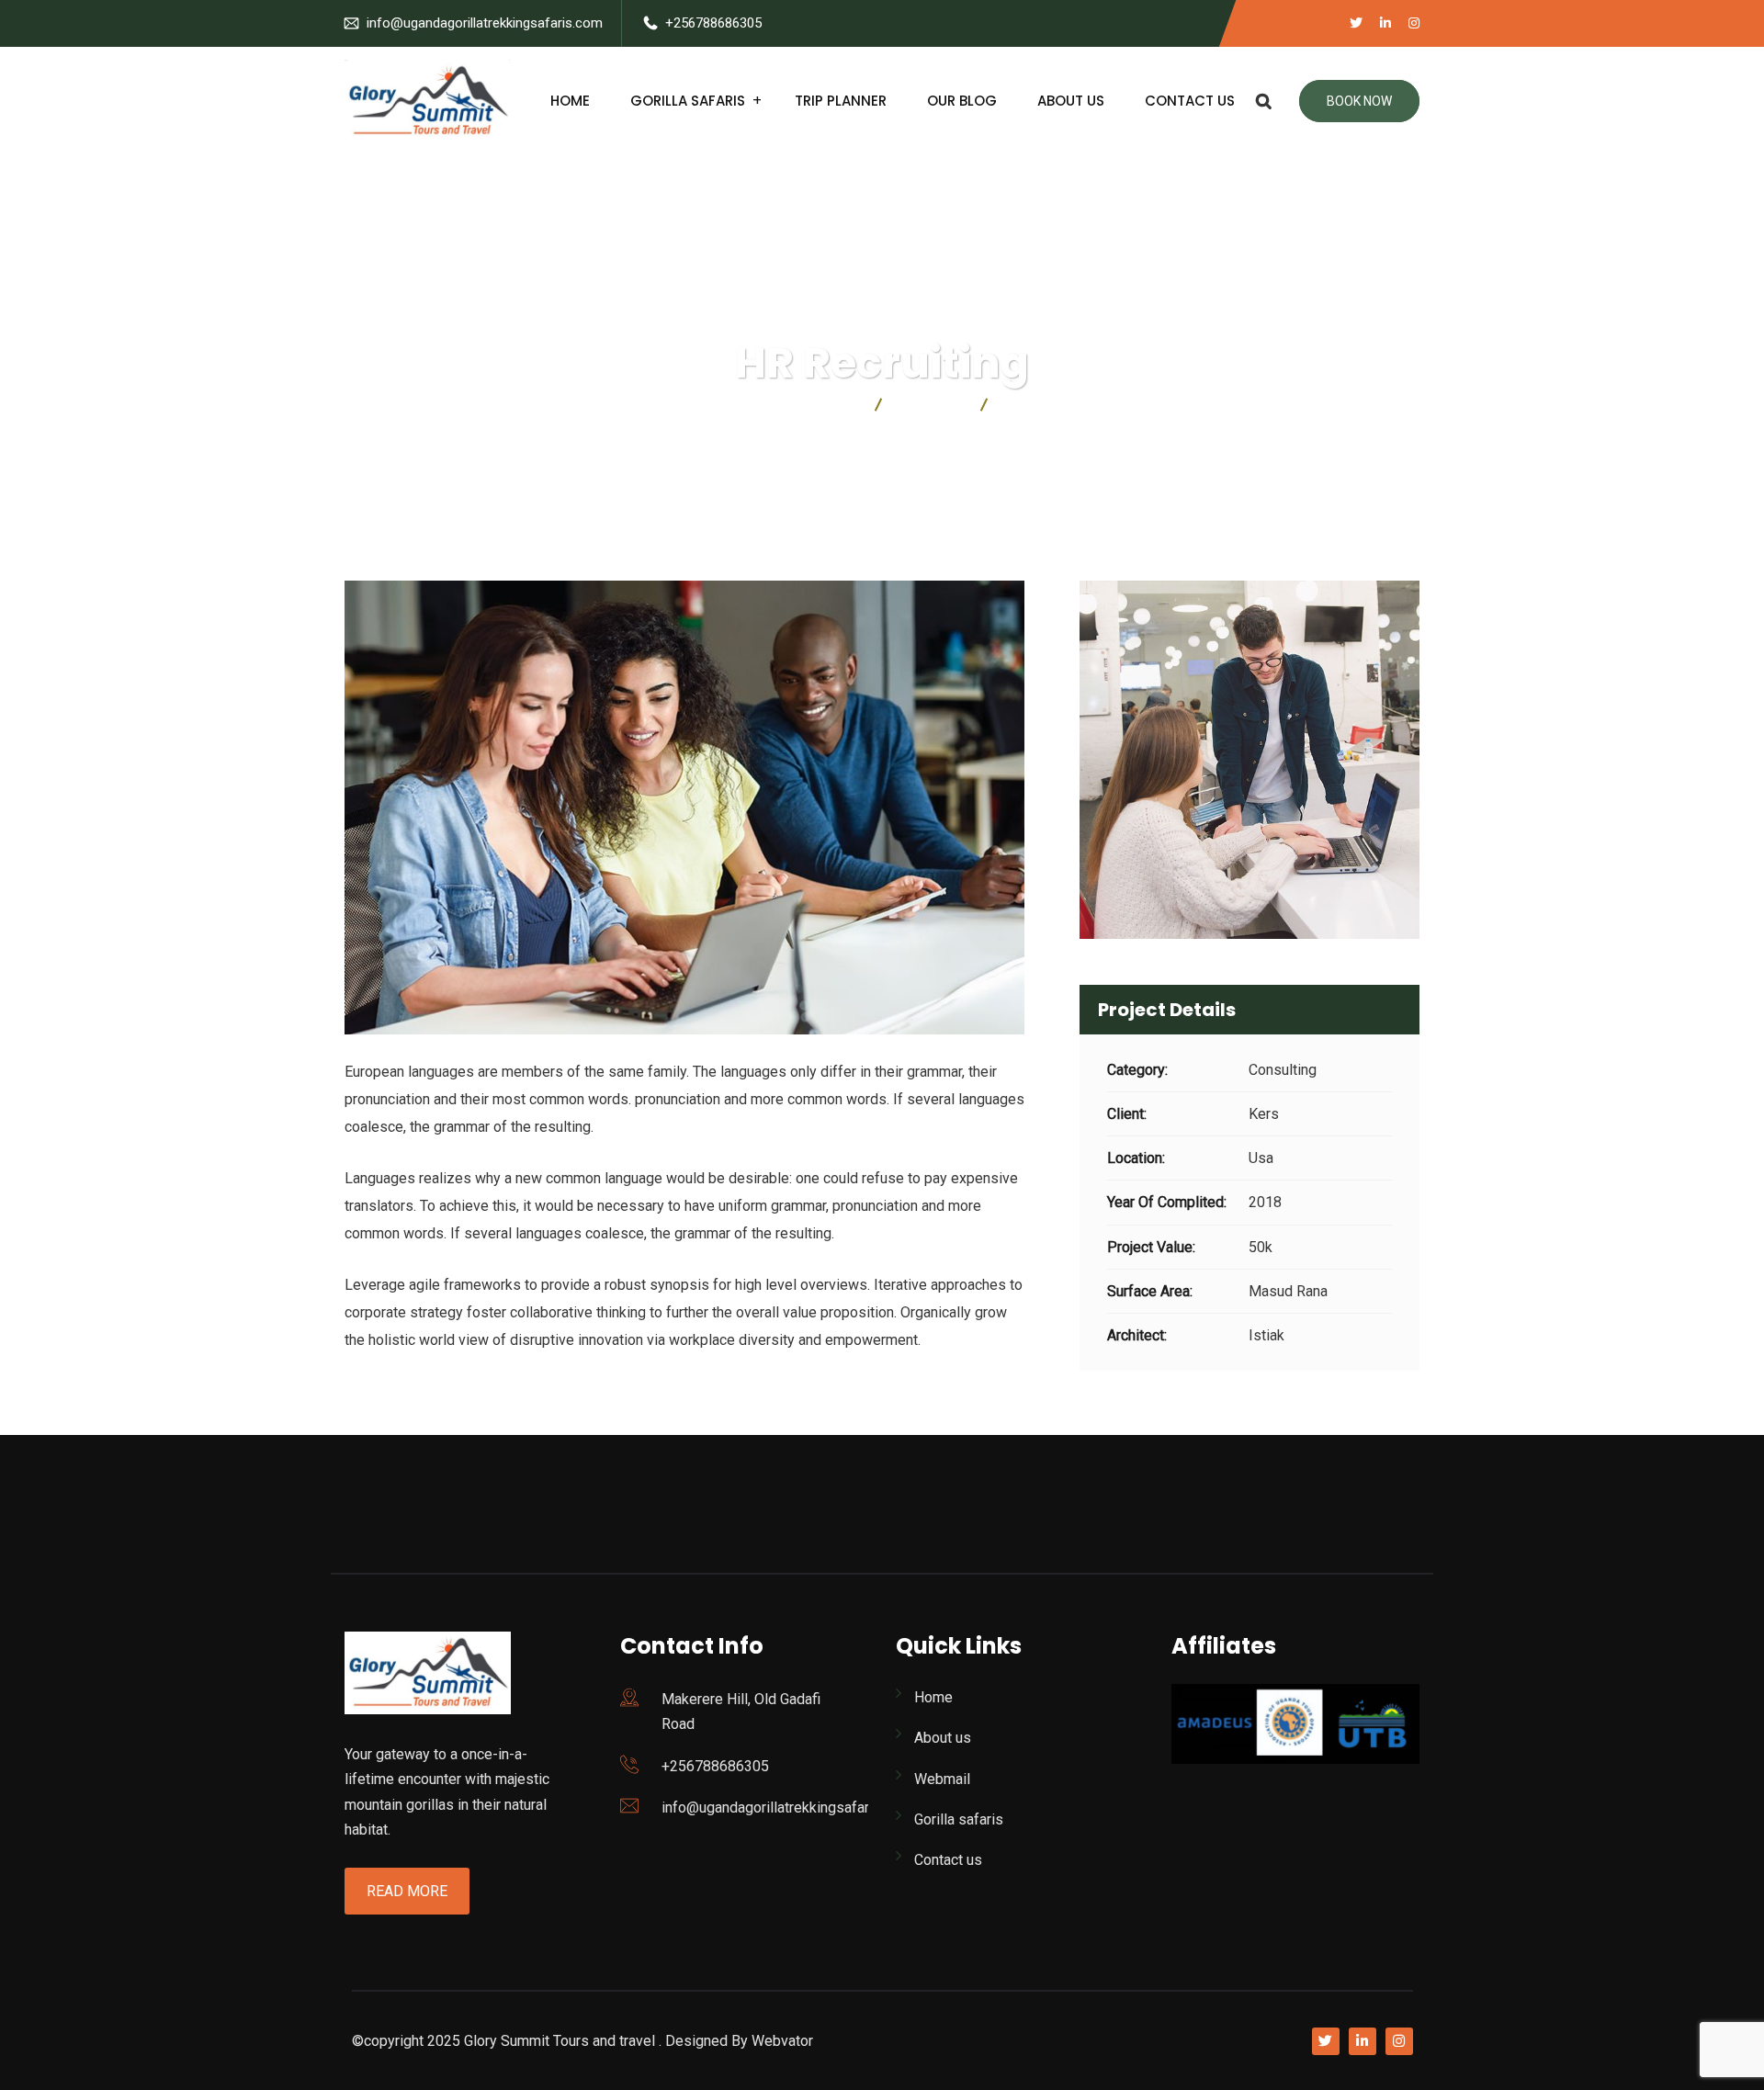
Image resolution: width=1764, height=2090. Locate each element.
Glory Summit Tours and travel (560, 2041)
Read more (407, 1891)
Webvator (782, 2041)
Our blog (962, 101)
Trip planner (841, 101)
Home (570, 101)
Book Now (1359, 101)
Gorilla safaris (688, 101)
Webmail (942, 1779)
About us (1071, 101)
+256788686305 (713, 23)
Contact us (1190, 101)
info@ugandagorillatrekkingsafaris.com (485, 23)
